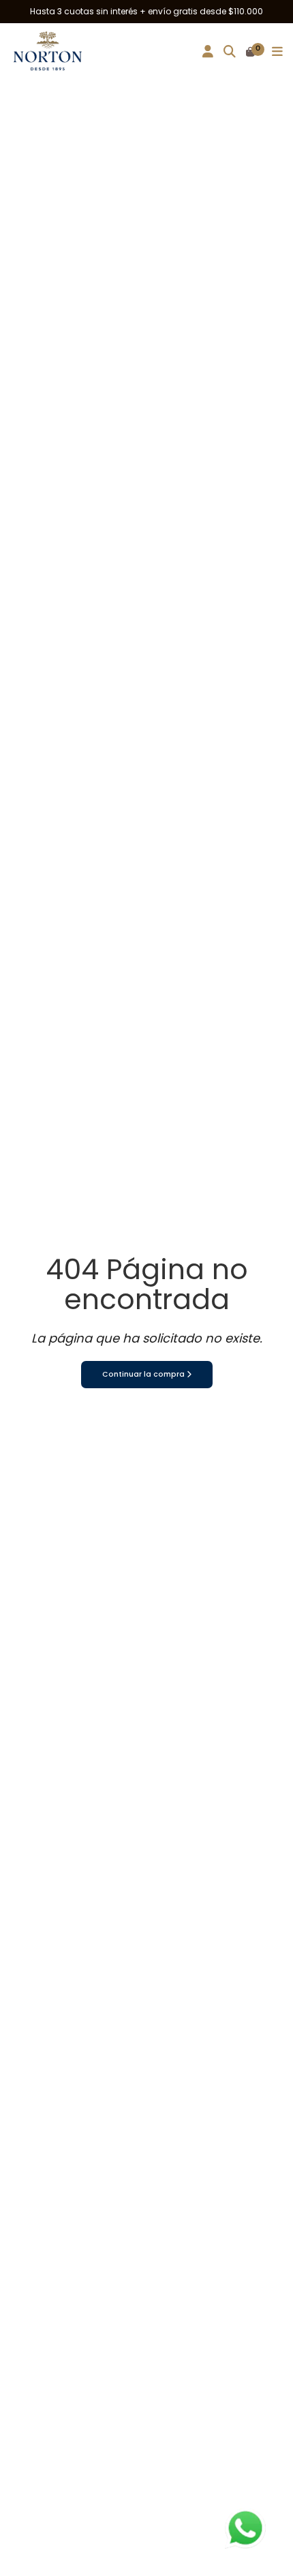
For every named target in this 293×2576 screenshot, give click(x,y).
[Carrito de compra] (250, 53)
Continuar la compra (144, 1374)
